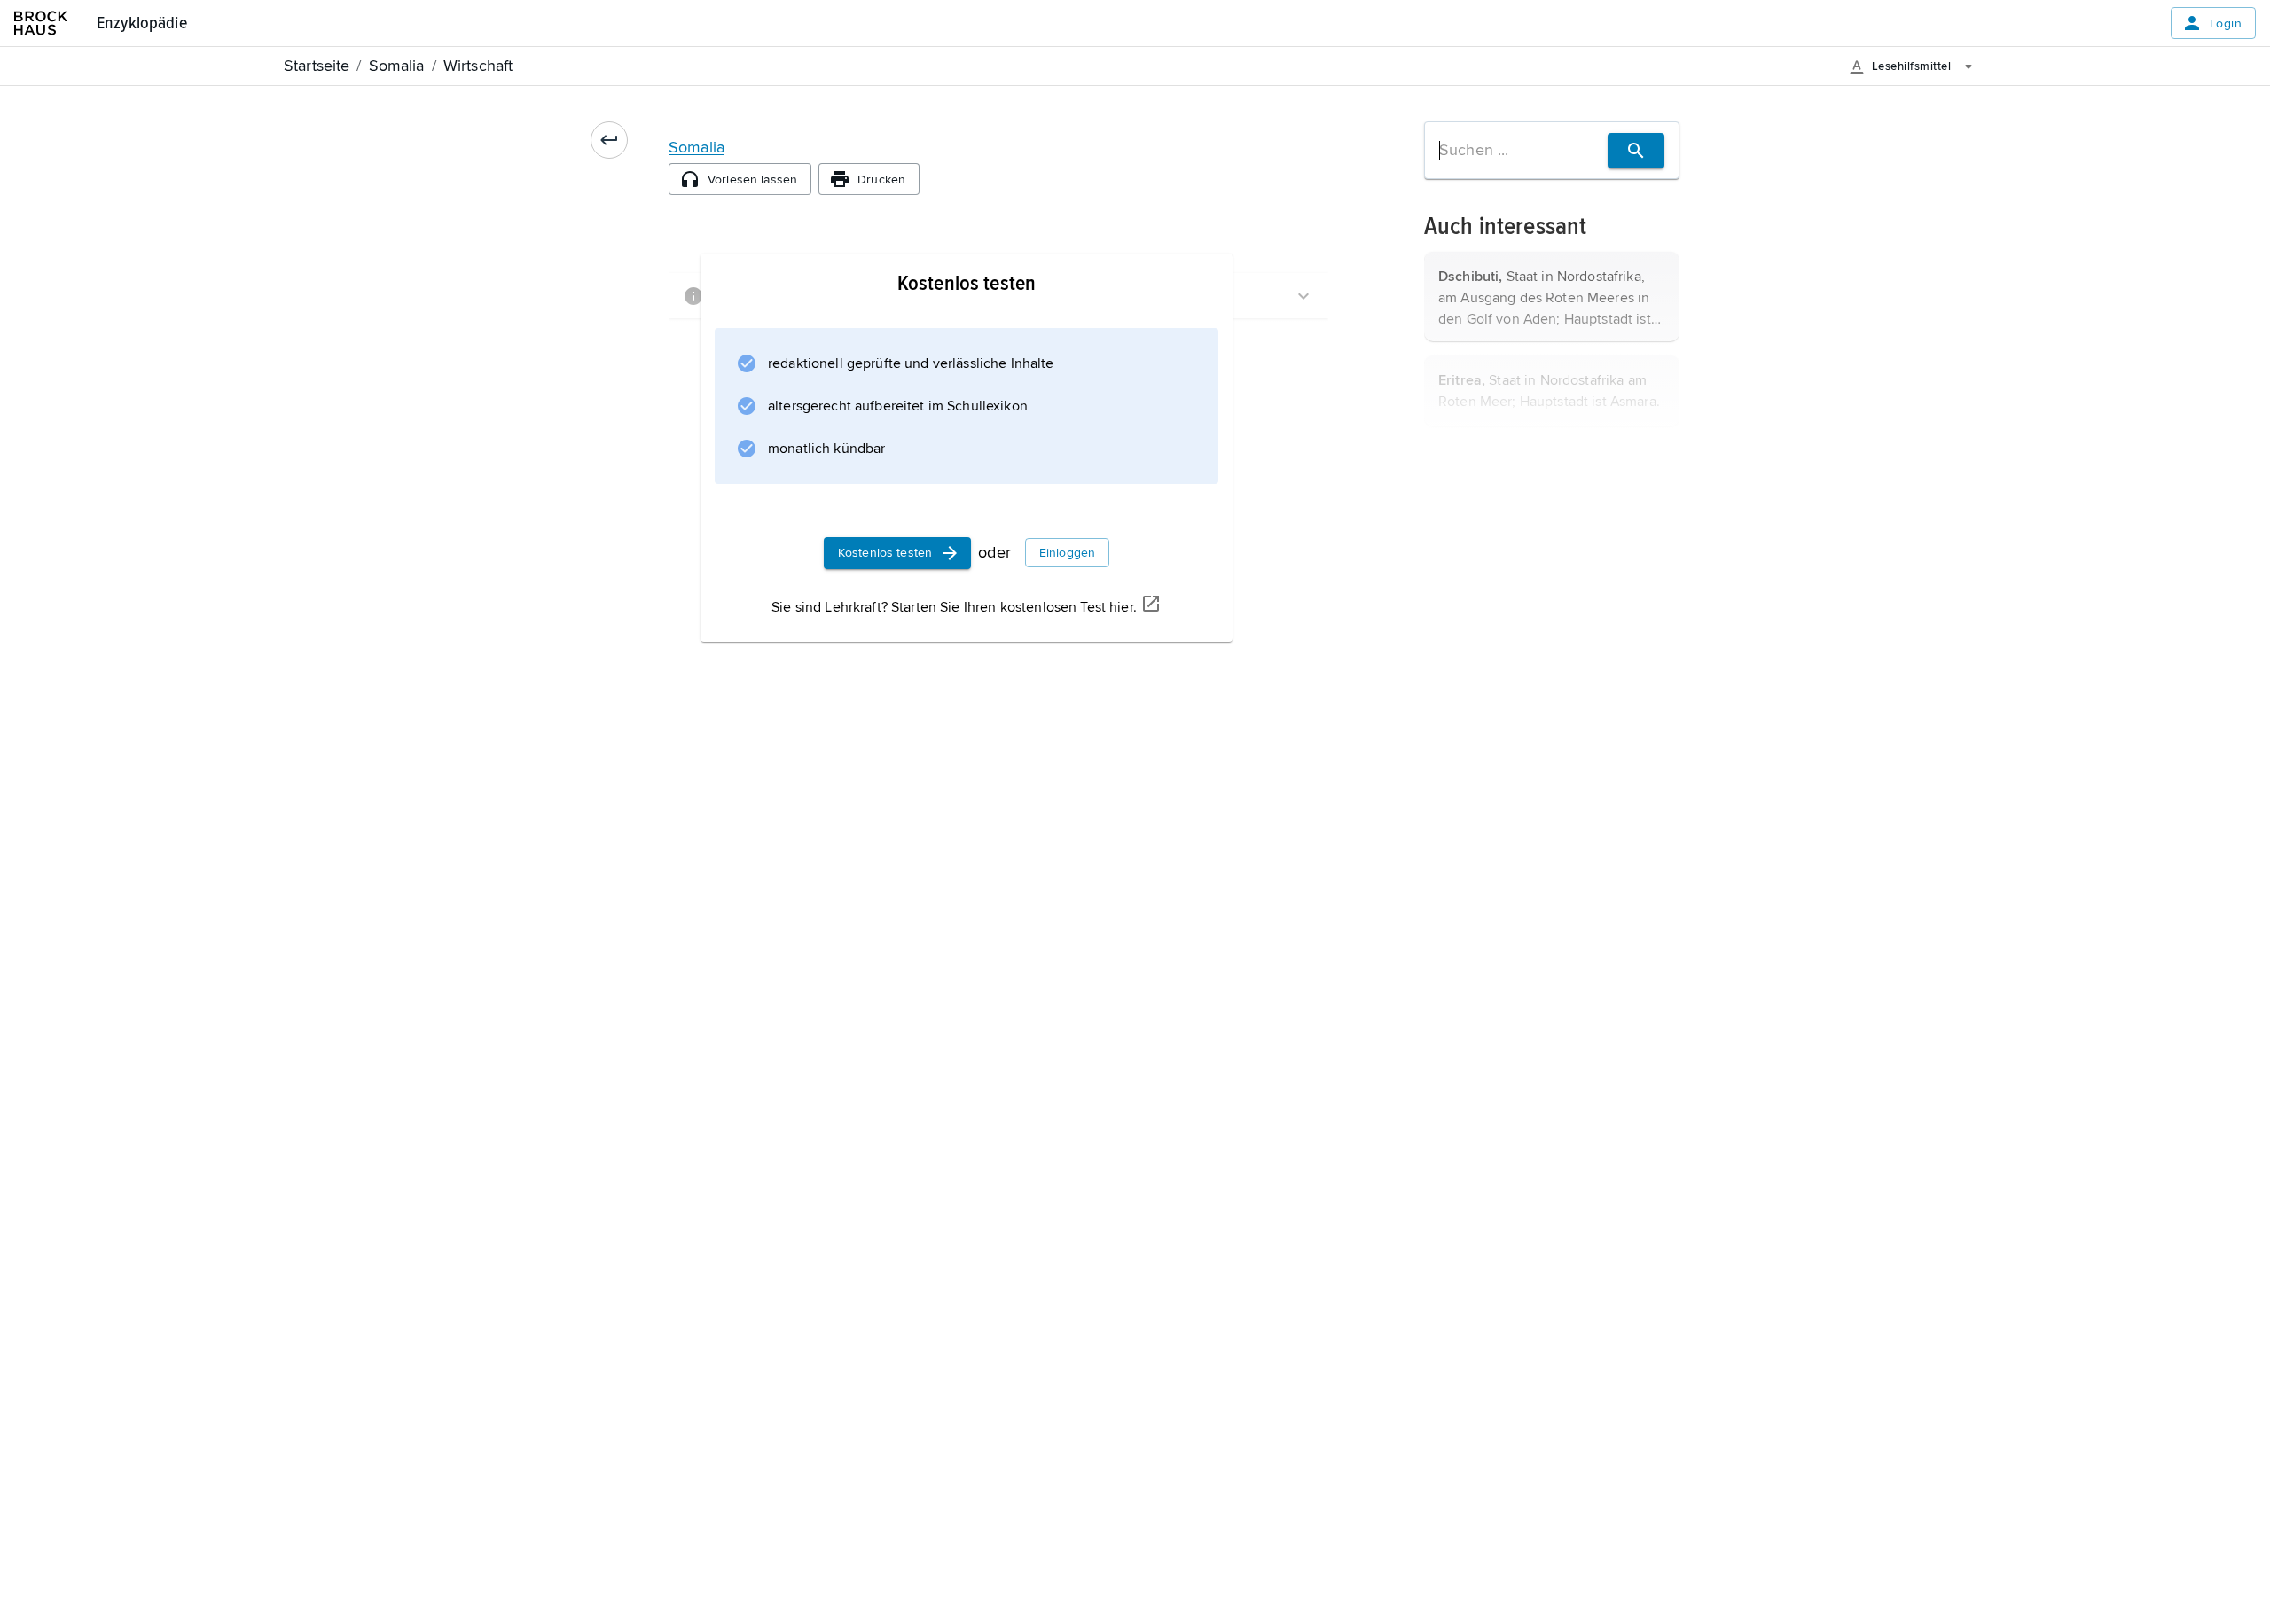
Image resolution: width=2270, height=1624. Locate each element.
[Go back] (609, 140)
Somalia (697, 147)
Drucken (881, 180)
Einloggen (1067, 553)
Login (2226, 23)
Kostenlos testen (885, 553)
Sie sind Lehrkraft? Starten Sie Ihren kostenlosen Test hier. (954, 607)
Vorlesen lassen (752, 180)
